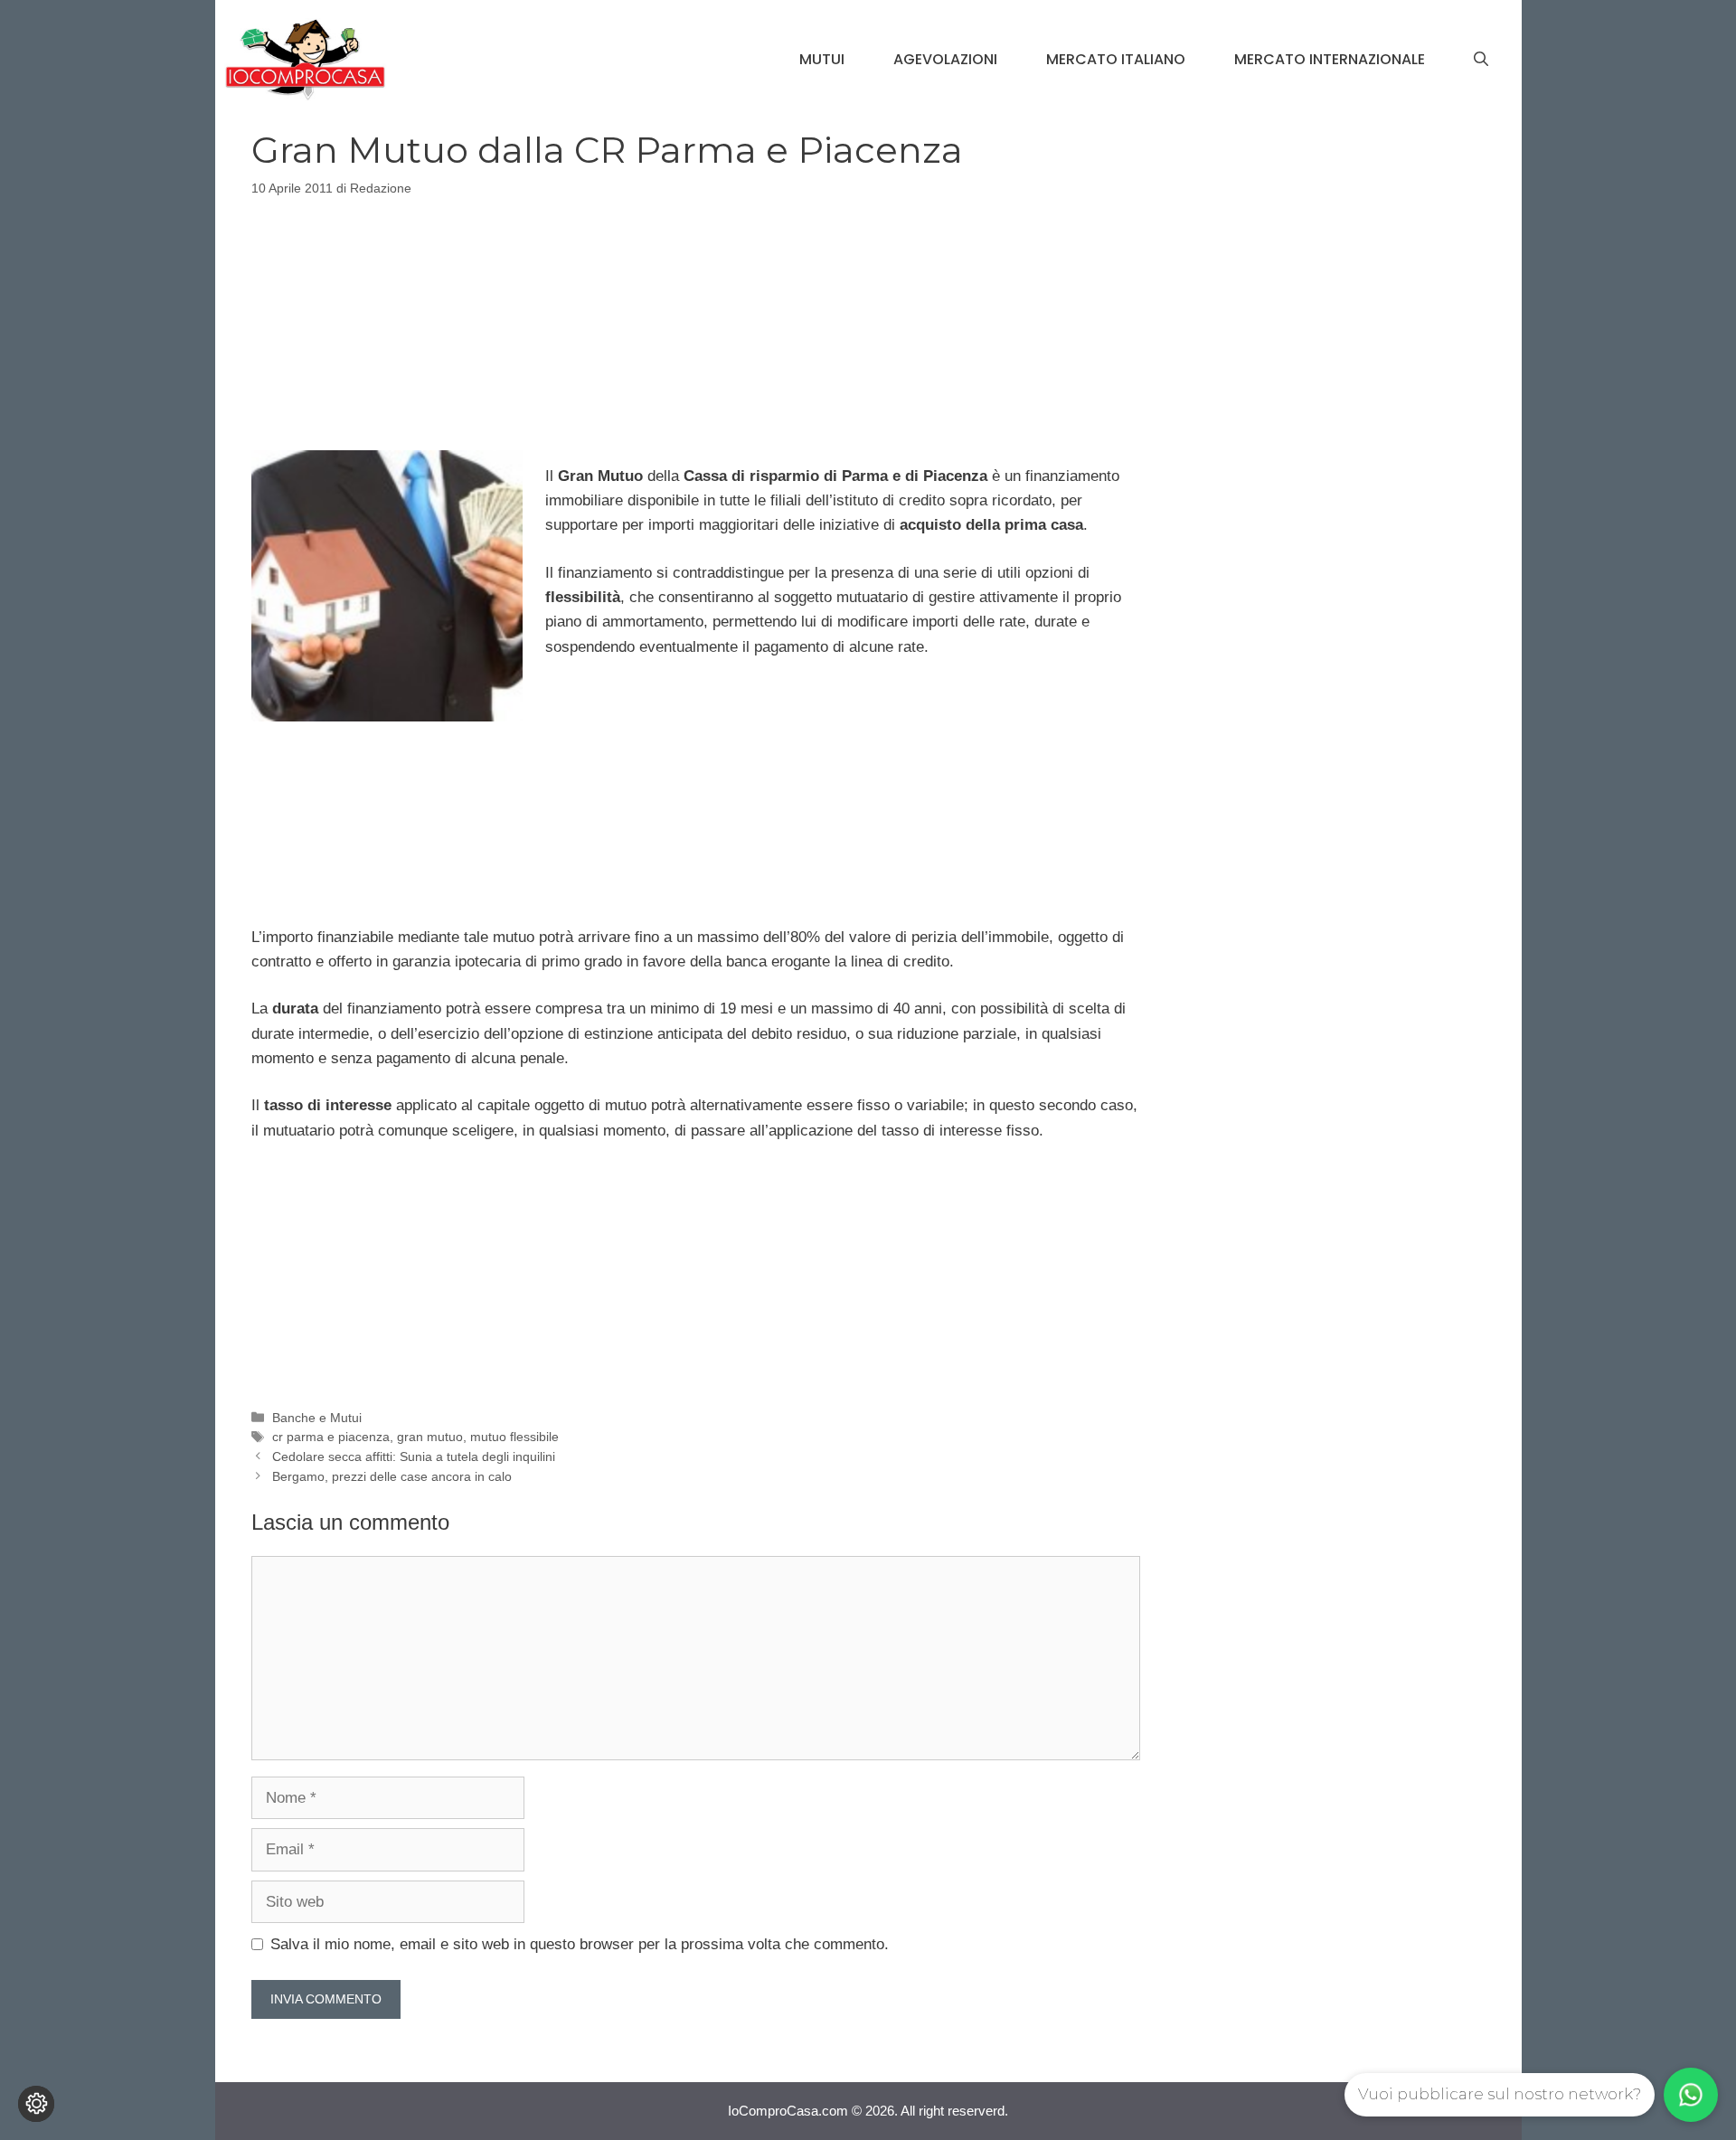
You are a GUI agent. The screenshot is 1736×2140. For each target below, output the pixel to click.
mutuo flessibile (514, 1437)
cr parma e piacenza (331, 1437)
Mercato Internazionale (1330, 59)
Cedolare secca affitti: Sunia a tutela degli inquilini (414, 1457)
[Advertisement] (695, 320)
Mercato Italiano (1116, 59)
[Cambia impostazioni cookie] (36, 2104)
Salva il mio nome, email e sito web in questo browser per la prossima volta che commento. (580, 1944)
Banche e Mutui (317, 1418)
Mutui (822, 59)
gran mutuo (430, 1437)
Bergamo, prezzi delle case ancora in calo (392, 1476)
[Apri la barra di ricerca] (1481, 60)
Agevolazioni (945, 59)
